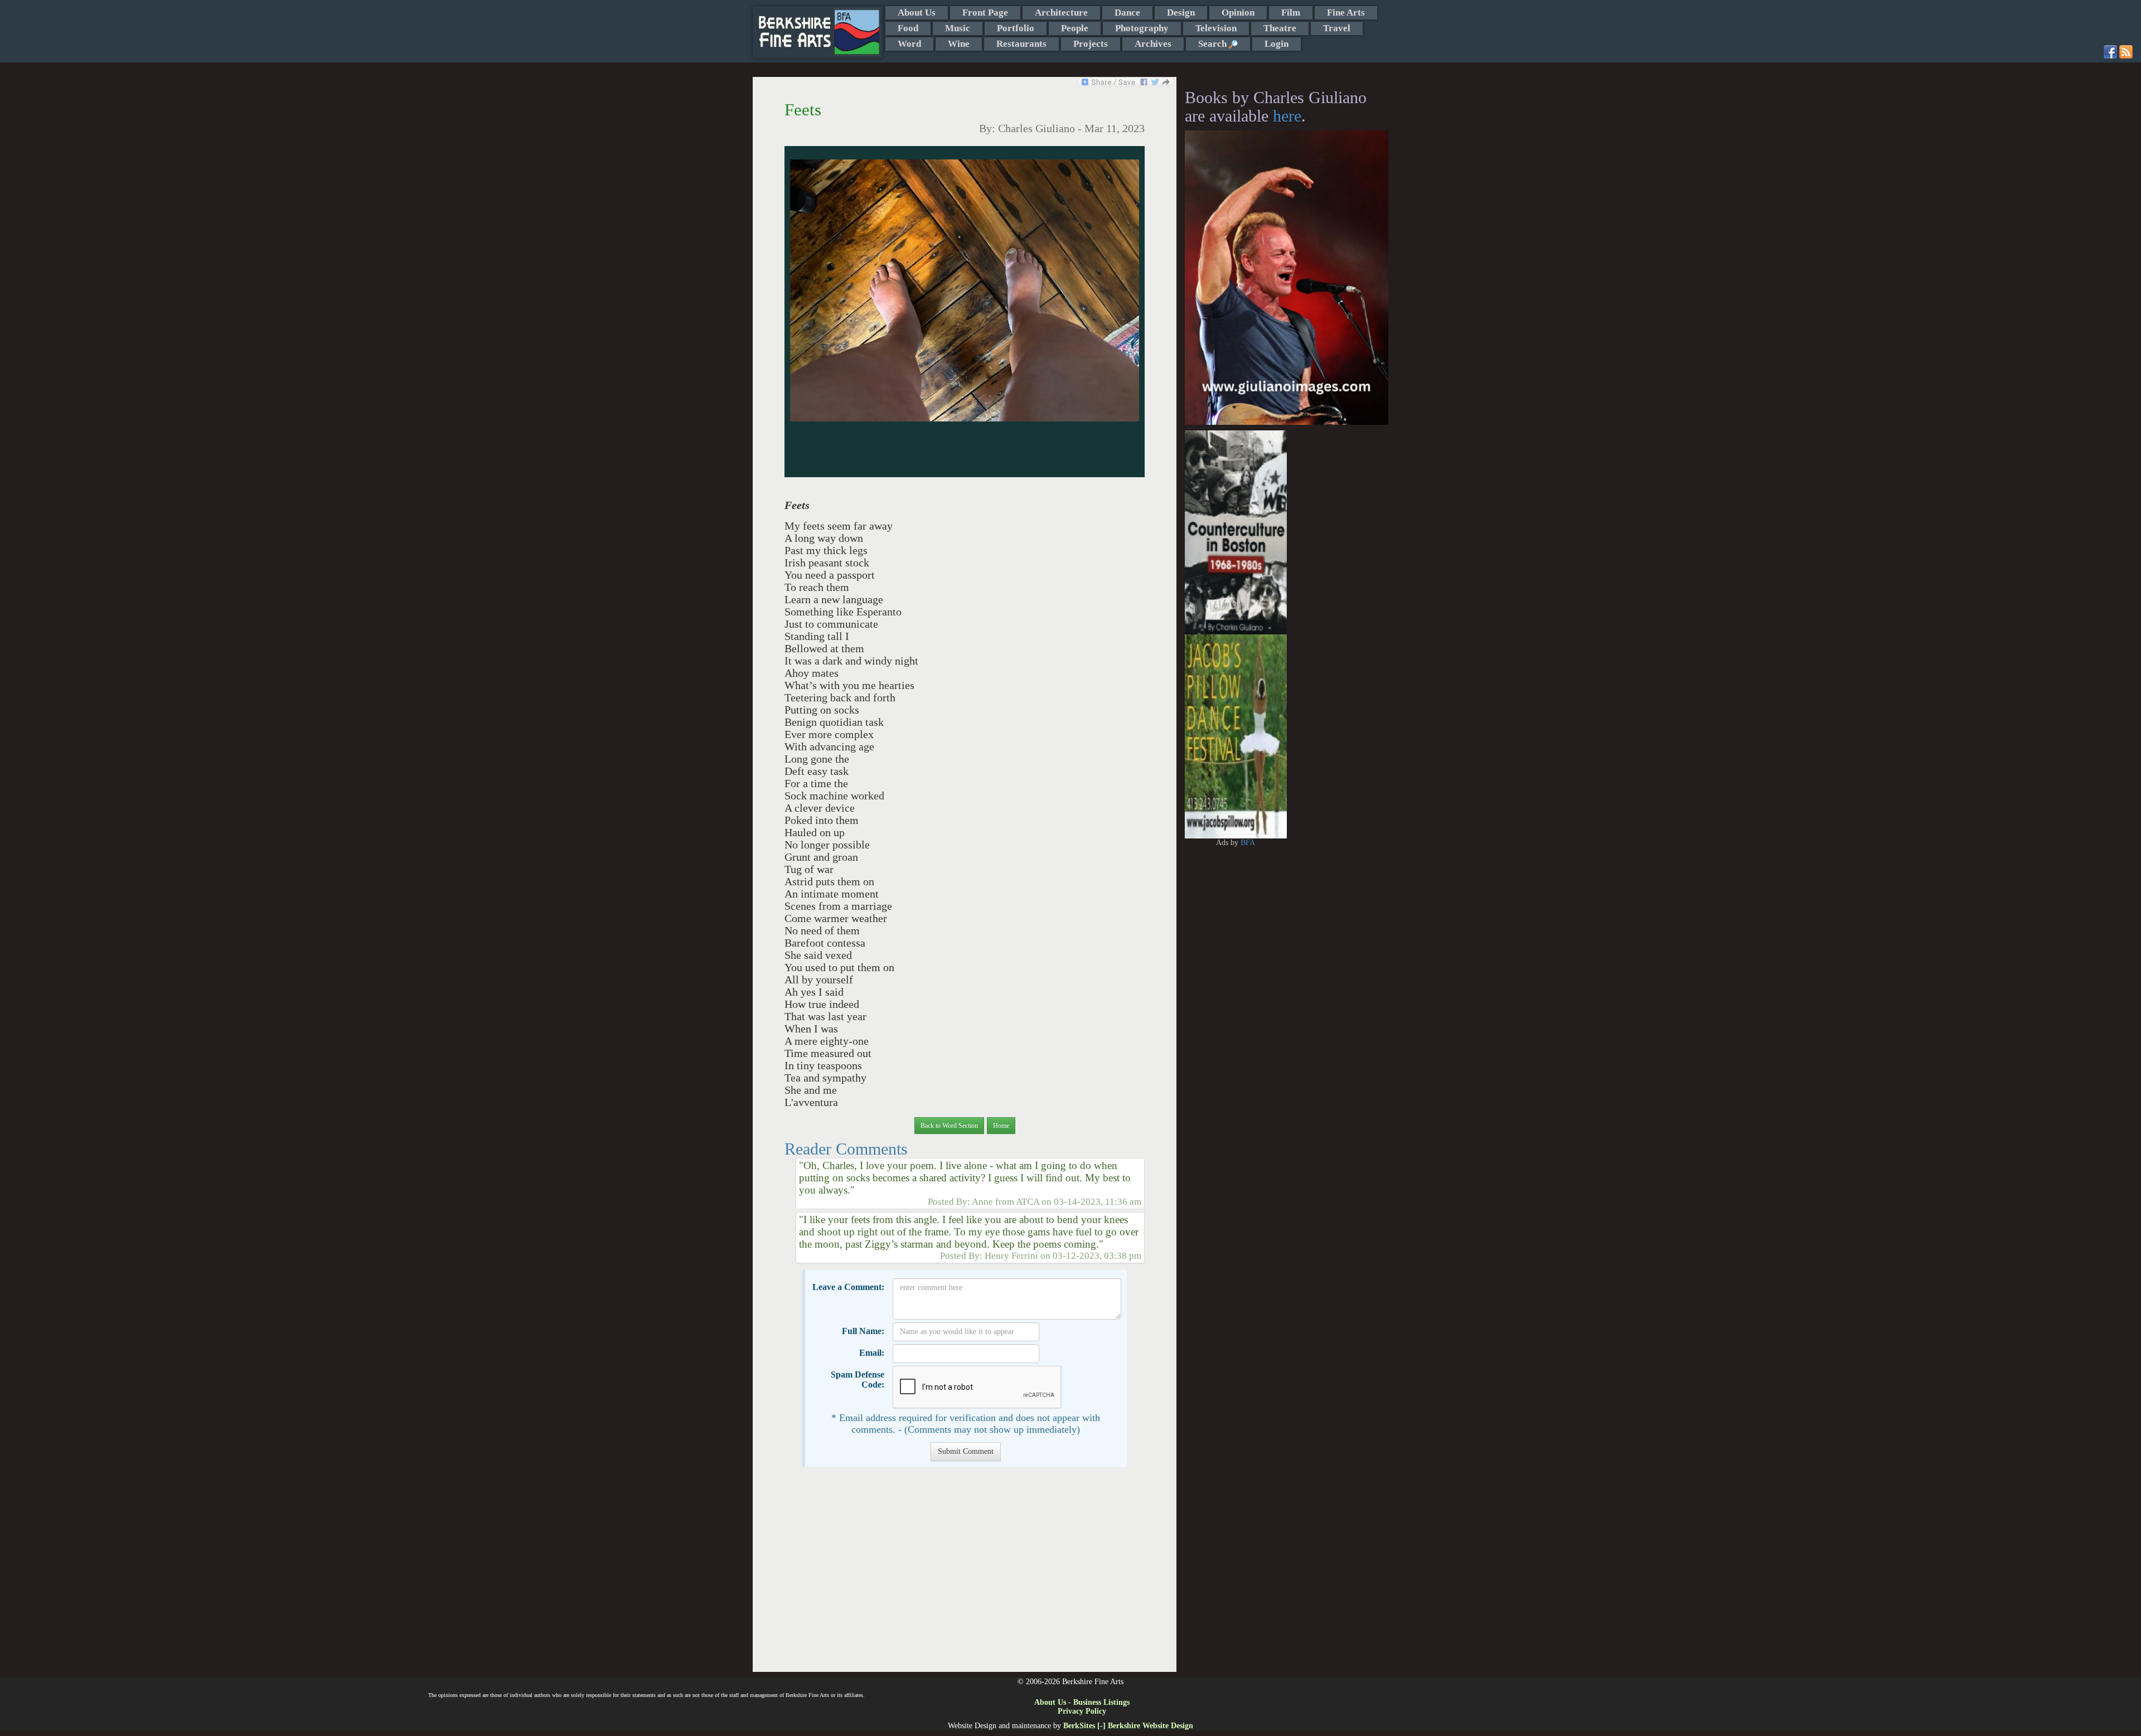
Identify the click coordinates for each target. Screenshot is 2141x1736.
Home (1001, 1126)
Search (1214, 44)
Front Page (985, 13)
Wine (959, 44)
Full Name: (863, 1331)
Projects (1091, 44)
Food (908, 28)
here (1287, 116)
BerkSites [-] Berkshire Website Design (1128, 1726)
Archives (1153, 44)
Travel (1337, 28)
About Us (917, 13)
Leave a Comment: (848, 1287)
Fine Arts (1346, 13)
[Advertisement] (964, 1575)
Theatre (1280, 28)
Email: (872, 1353)
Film (1291, 13)
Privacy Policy (1082, 1711)
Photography (1142, 28)
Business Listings (1101, 1702)
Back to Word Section (949, 1126)
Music (958, 28)
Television (1216, 28)
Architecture (1061, 13)
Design (1181, 13)
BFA (1248, 843)
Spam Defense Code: (858, 1379)
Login (1277, 44)
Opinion (1238, 13)
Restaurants (1021, 44)
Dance (1127, 13)
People (1075, 28)
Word (909, 44)
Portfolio (1016, 28)
